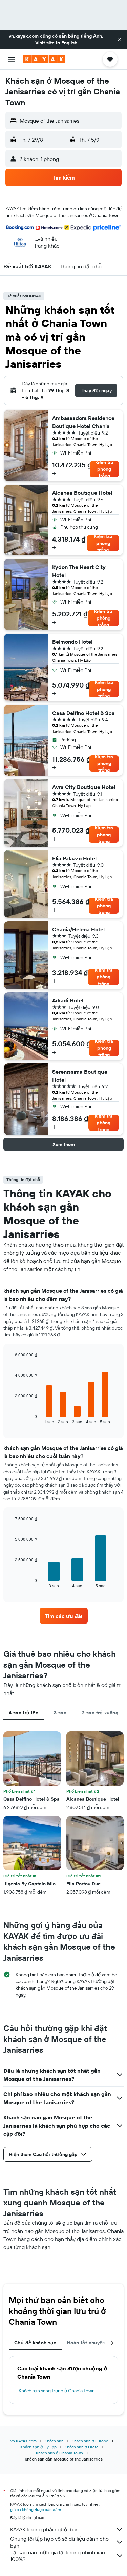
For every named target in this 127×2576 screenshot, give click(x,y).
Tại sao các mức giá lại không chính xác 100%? (58, 2556)
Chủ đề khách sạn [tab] (35, 2343)
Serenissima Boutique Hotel (80, 1076)
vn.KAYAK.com (24, 2441)
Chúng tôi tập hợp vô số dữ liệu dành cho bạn (59, 2542)
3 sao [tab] (60, 1713)
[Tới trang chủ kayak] (44, 59)
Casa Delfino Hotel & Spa (83, 713)
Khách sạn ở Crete (82, 2447)
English (69, 43)
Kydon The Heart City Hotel (79, 571)
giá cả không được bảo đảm (36, 2509)
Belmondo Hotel (72, 642)
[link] (64, 1616)
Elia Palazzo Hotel (74, 858)
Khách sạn (54, 2441)
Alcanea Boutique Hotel (82, 493)
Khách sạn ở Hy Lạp (38, 2447)
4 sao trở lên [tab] (24, 1713)
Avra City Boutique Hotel (84, 787)
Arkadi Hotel (68, 1000)
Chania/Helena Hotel (78, 929)
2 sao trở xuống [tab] (100, 1713)
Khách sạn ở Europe (90, 2441)
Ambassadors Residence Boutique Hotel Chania (83, 422)
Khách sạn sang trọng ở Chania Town (57, 2391)
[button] (120, 39)
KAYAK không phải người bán (44, 2529)
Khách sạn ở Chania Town (59, 2453)
